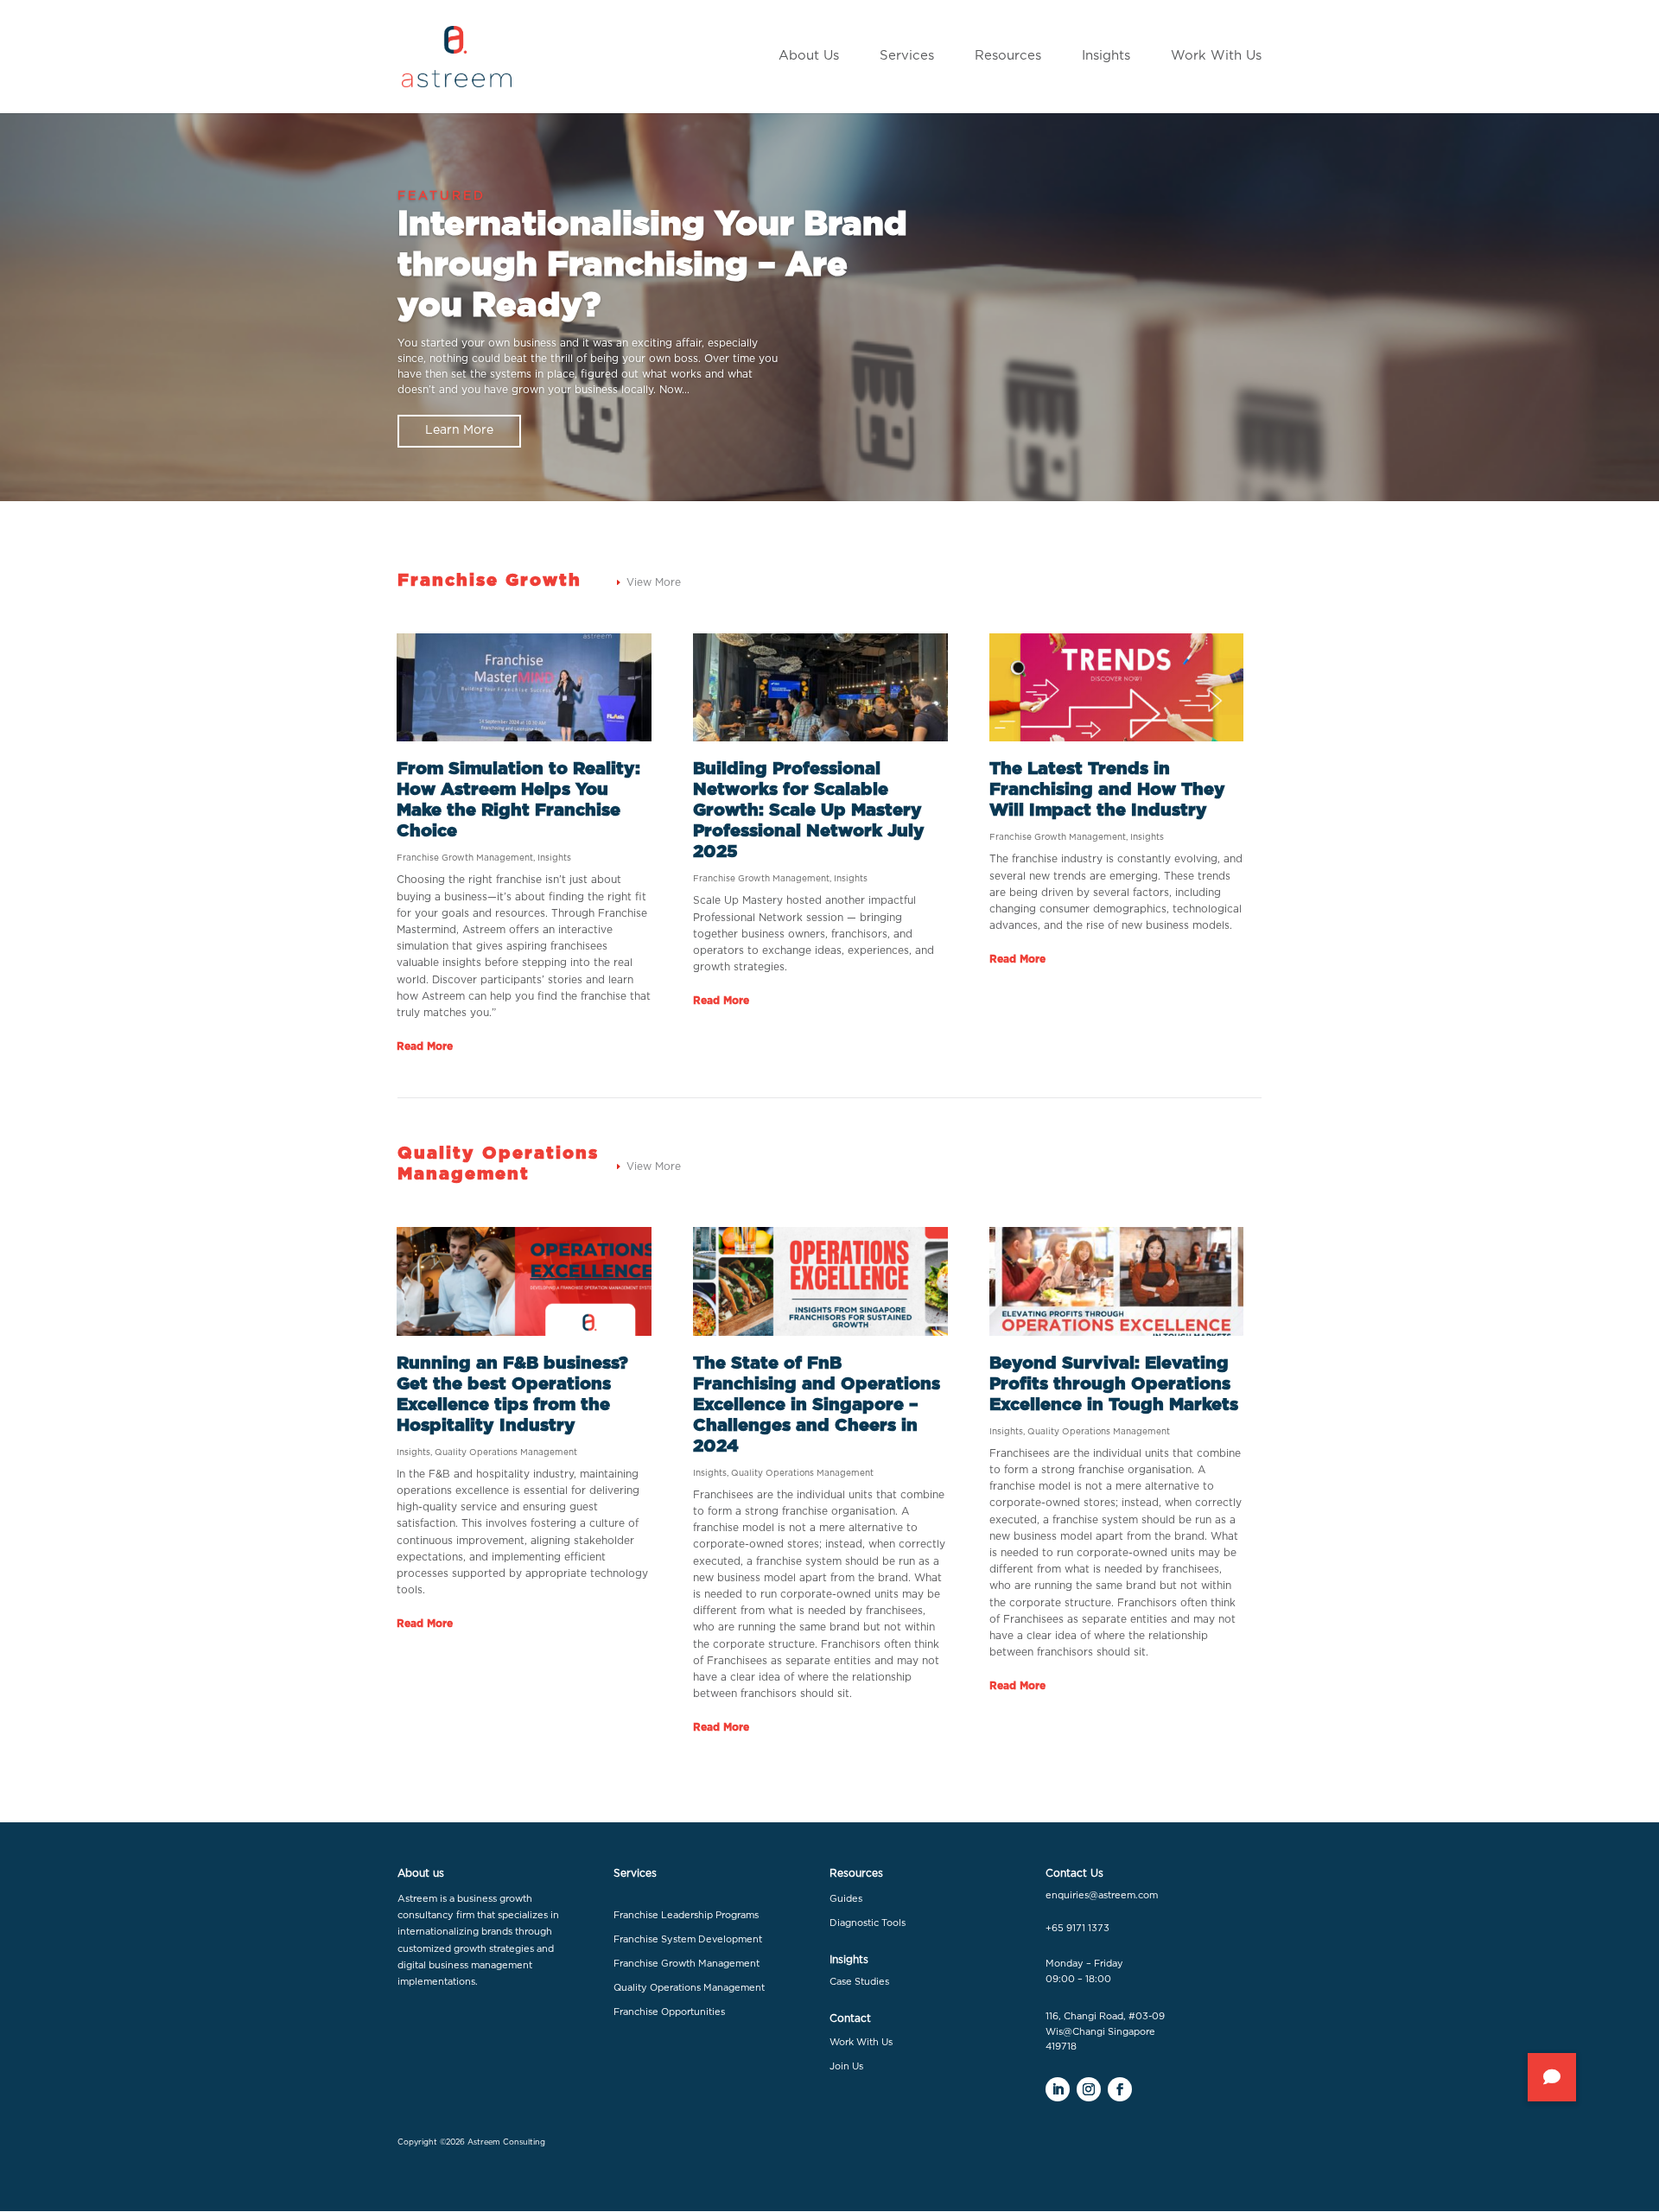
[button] (1552, 2077)
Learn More (459, 430)
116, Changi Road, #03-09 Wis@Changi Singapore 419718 (1105, 2031)
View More (654, 582)
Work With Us (861, 2042)
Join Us (846, 2066)
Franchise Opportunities (669, 2012)
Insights (554, 858)
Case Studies (859, 1982)
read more (425, 1046)
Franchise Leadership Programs (686, 1915)
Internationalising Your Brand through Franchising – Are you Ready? (652, 266)
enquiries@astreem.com (1102, 1895)
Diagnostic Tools (868, 1923)
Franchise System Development (688, 1939)
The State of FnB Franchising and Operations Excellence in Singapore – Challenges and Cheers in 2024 (817, 1405)
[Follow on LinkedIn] (1058, 2089)
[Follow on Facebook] (1120, 2089)
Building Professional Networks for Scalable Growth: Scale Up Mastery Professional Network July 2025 (809, 810)
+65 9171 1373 (1077, 1928)
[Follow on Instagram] (1089, 2089)
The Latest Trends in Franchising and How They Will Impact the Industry (1107, 790)
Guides (846, 1899)
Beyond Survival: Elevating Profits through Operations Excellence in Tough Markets (1114, 1384)
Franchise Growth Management (465, 858)
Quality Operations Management (506, 1452)
